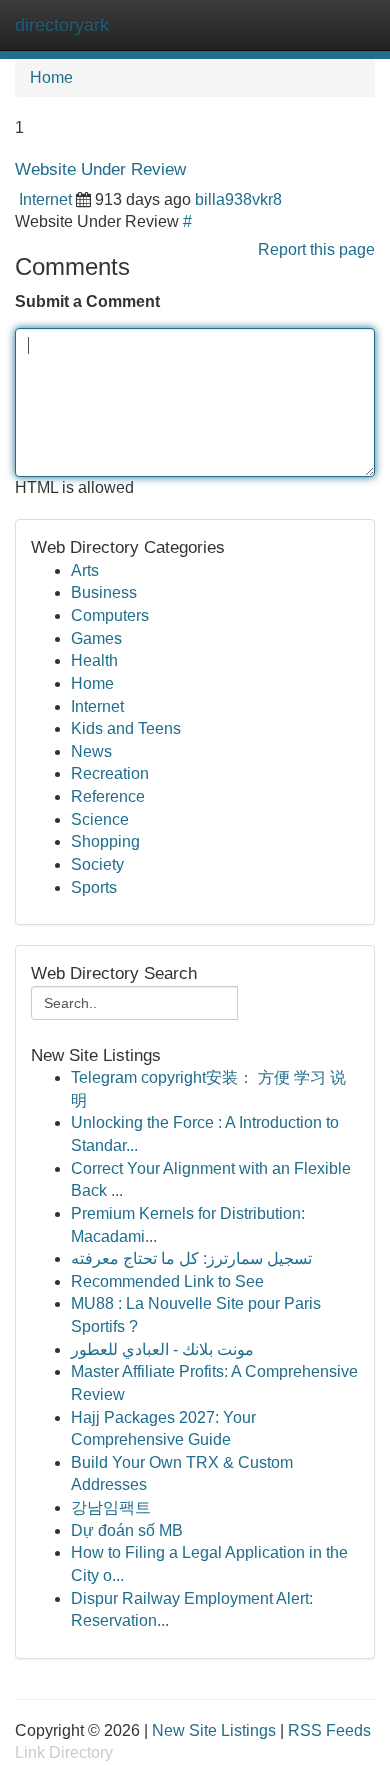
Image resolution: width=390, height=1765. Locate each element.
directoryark (62, 25)
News (91, 751)
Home (51, 77)
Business (104, 592)
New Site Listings (214, 1730)
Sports (94, 887)
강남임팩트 (111, 1507)
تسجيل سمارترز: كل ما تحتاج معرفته (191, 1258)
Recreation (110, 773)
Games (96, 638)
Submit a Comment (87, 301)
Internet (45, 199)
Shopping (105, 841)
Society (97, 864)
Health (94, 660)
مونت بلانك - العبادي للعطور (162, 1349)
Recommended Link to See (167, 1281)
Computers (110, 615)
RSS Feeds (329, 1730)
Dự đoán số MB (127, 1530)
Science (100, 819)
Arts (85, 570)
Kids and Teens (126, 728)
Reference (108, 796)
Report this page (316, 249)
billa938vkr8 (238, 199)
